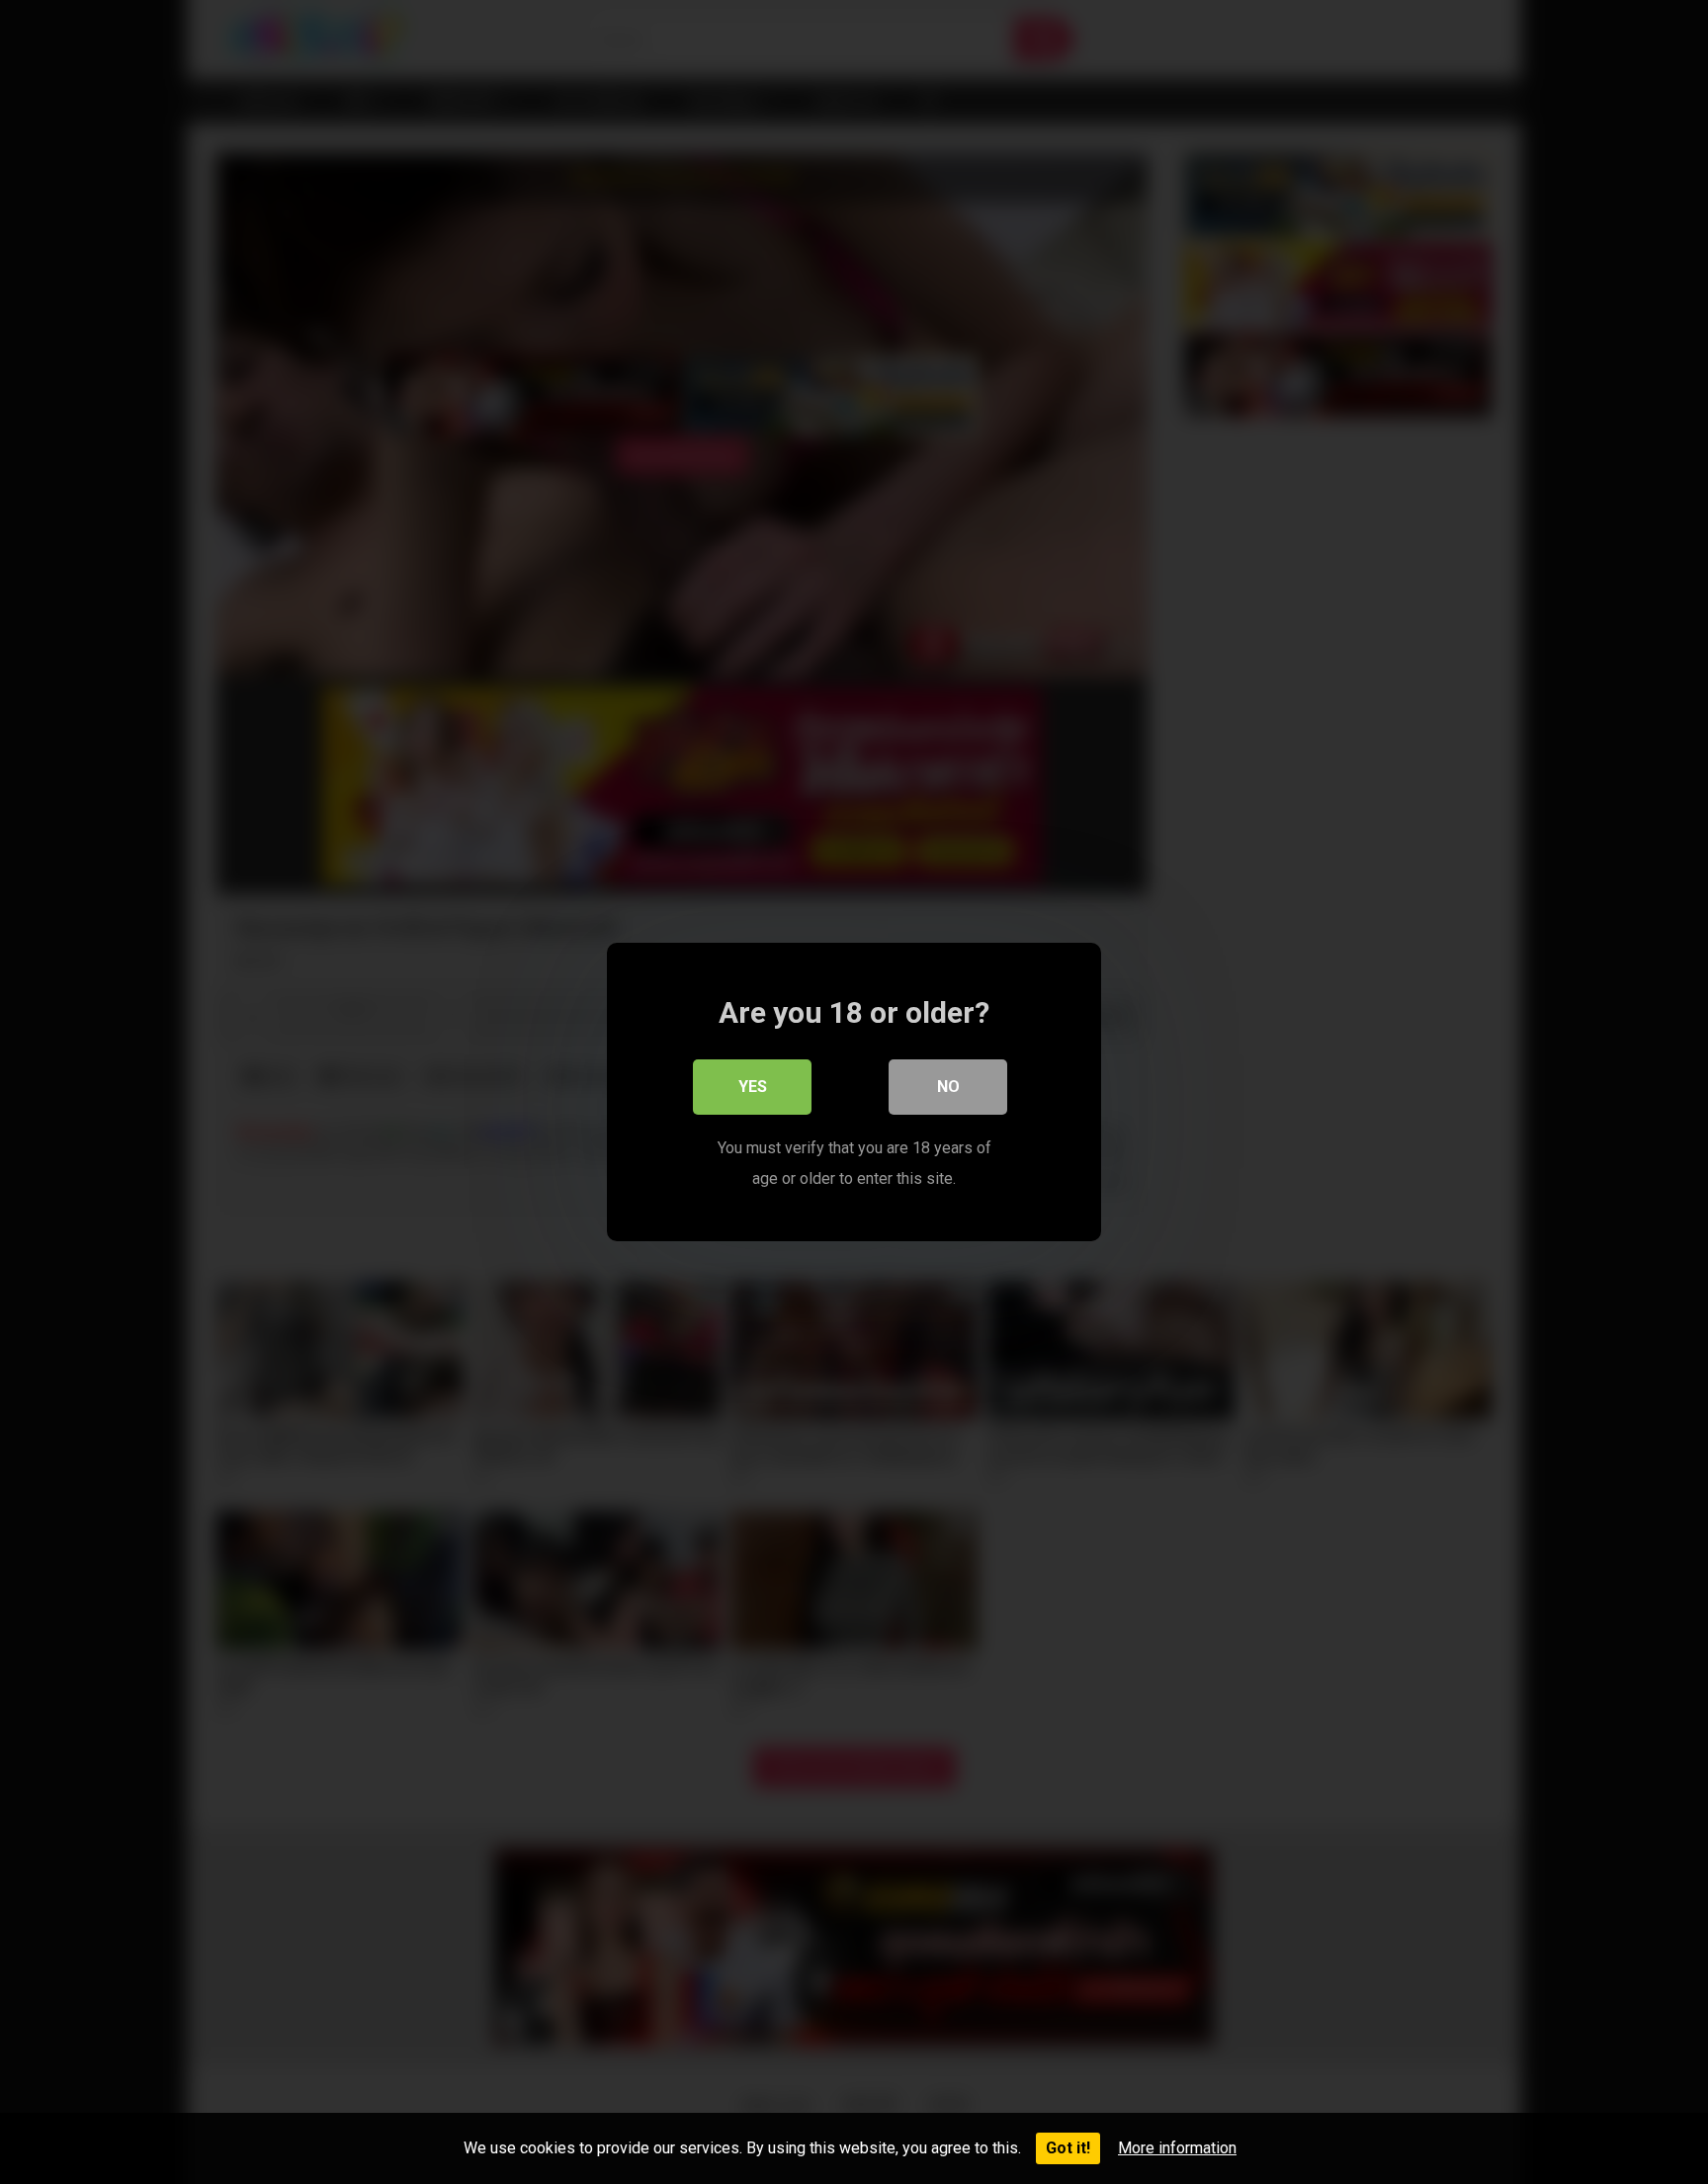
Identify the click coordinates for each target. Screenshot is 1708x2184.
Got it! (1068, 2148)
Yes (753, 1087)
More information (1177, 2148)
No (948, 1087)
